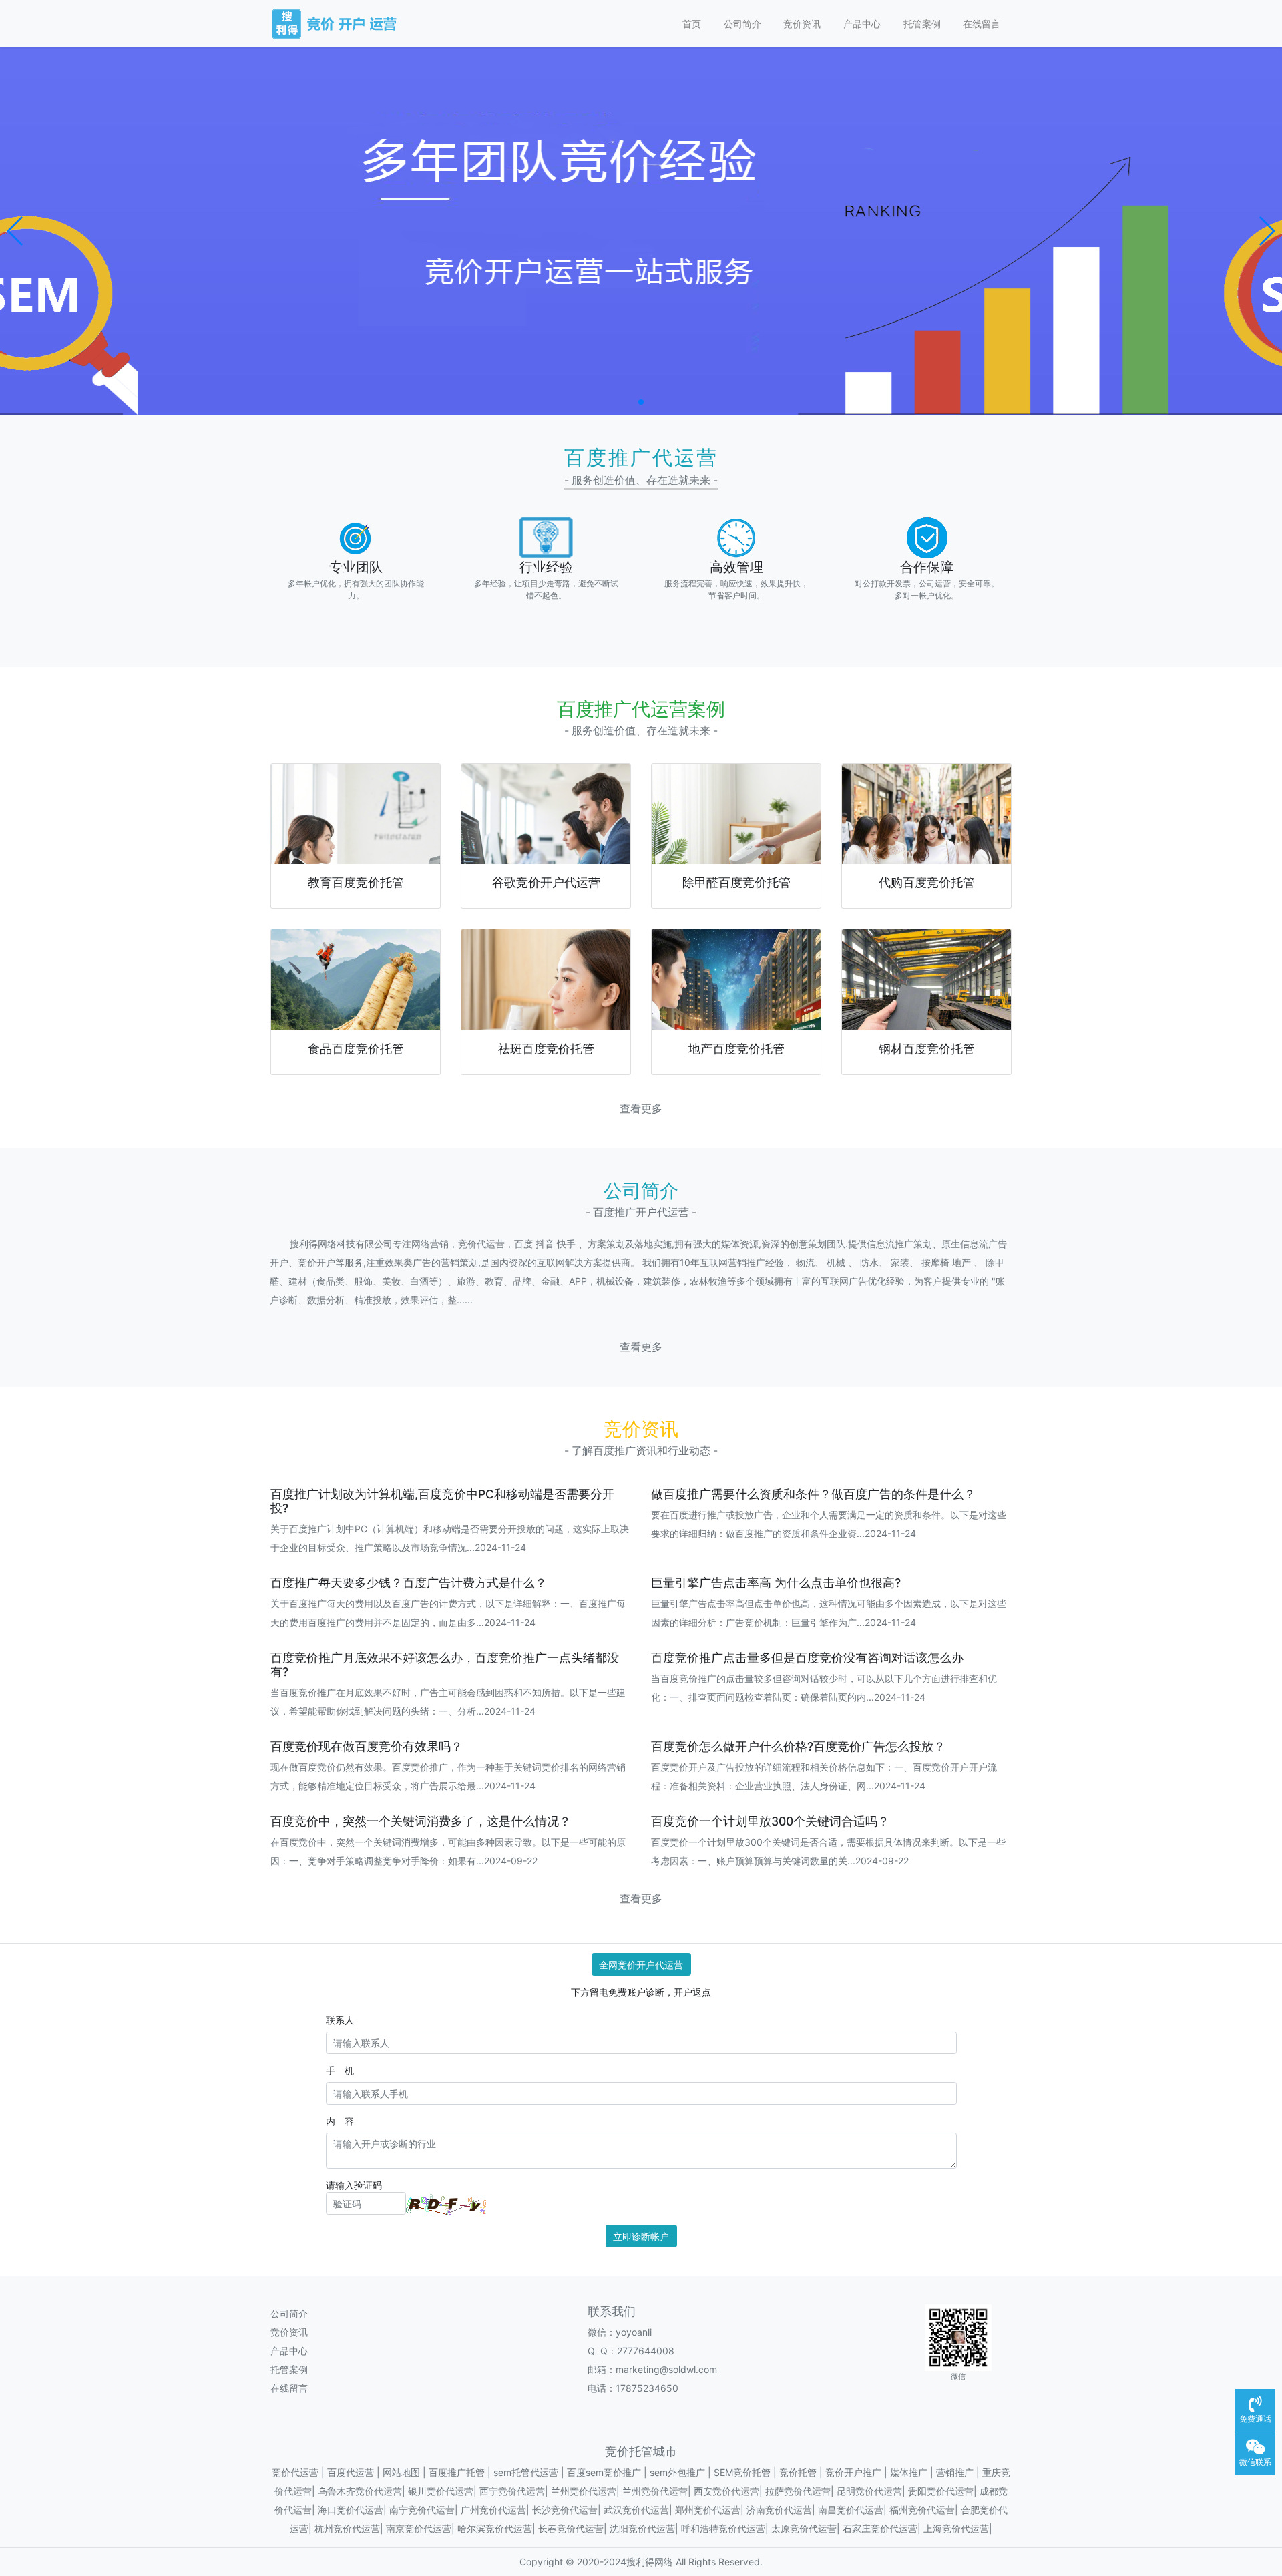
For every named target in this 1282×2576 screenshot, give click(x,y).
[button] (16, 231)
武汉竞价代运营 (636, 2510)
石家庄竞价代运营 (880, 2528)
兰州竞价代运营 (584, 2491)
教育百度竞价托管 (356, 882)
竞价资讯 (802, 24)
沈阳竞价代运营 (642, 2528)
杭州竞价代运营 (347, 2528)
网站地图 (401, 2472)
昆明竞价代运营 (869, 2491)
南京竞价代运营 (419, 2528)
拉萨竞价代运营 (798, 2491)
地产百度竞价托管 (736, 1049)
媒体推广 (909, 2472)
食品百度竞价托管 (356, 1049)
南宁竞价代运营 (422, 2510)
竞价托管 (798, 2472)
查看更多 (641, 1109)
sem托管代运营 (526, 2472)
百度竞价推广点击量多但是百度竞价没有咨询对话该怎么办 (807, 1658)
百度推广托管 (457, 2472)
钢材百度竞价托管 (927, 1049)
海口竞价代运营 (351, 2510)
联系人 (340, 2020)
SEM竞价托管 (742, 2472)
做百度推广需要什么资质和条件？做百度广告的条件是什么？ (813, 1494)
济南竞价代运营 (779, 2510)
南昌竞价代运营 (851, 2510)
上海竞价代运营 (956, 2528)
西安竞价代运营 (726, 2491)
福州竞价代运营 (922, 2510)
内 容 (340, 2121)
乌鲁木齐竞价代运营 (360, 2491)
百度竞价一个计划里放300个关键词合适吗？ (770, 1821)
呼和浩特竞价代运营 (723, 2528)
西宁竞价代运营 (512, 2491)
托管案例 (922, 24)
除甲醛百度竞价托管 (736, 882)
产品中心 (862, 24)
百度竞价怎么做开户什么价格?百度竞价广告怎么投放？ (798, 1746)
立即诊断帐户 (641, 2236)
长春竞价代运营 (571, 2528)
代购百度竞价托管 (927, 882)
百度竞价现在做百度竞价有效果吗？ (367, 1746)
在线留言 (982, 24)
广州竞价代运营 (493, 2510)
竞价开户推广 (853, 2472)
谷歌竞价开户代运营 (546, 882)
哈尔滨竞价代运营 (495, 2528)
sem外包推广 (677, 2472)
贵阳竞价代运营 (941, 2491)
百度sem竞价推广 (604, 2472)
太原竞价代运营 (804, 2528)
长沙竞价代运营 (565, 2510)
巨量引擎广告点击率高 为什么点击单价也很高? (776, 1583)
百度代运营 (351, 2472)
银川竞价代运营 (441, 2491)
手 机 (340, 2070)
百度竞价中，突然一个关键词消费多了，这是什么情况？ (421, 1821)
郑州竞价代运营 (708, 2510)
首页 (692, 24)
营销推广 (955, 2472)
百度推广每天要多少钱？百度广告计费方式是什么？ (409, 1583)
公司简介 (742, 24)
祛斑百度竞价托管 (546, 1049)
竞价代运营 (295, 2472)
